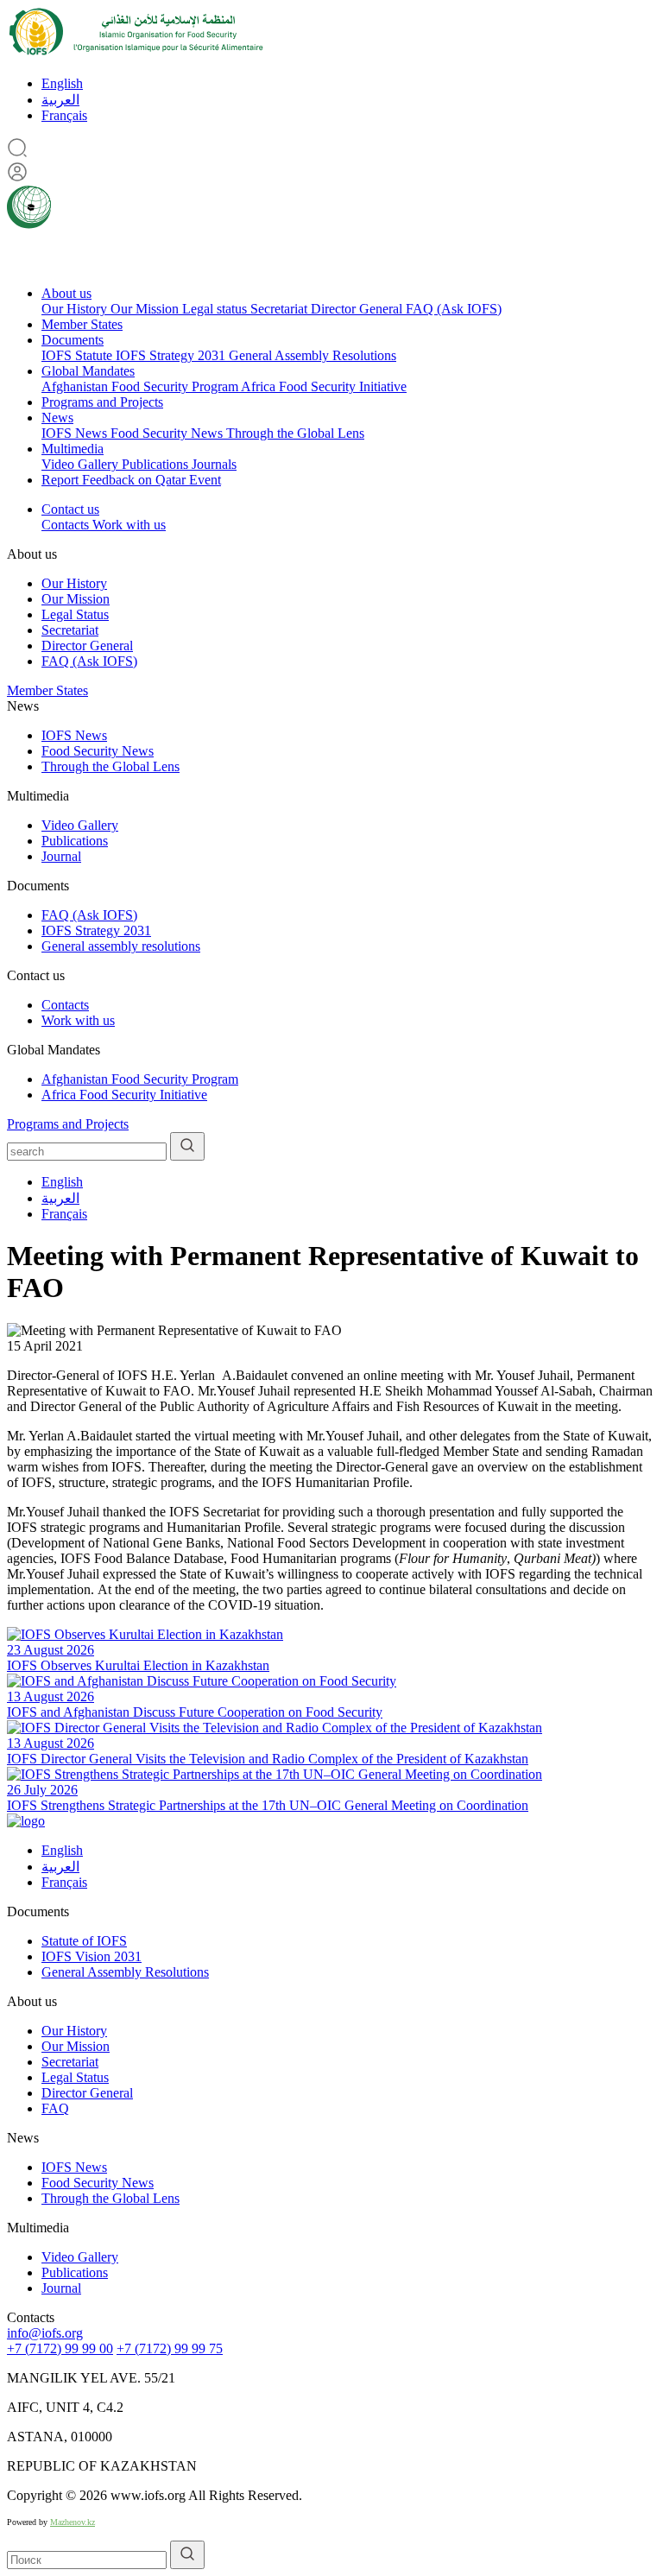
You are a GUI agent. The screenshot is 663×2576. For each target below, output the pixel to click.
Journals (214, 464)
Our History (76, 309)
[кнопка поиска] (187, 1146)
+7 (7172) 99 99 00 (60, 2348)
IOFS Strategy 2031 (172, 355)
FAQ (55, 2108)
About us (66, 293)
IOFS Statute (79, 355)
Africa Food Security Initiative (324, 386)
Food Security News (168, 433)
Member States (82, 324)
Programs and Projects (102, 402)
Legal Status (75, 614)
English (62, 83)
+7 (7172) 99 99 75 (170, 2348)
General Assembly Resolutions (313, 355)
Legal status (216, 309)
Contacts (67, 525)
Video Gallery (82, 464)
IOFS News (76, 433)
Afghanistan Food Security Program (141, 386)
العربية (60, 100)
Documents (73, 340)
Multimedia (73, 449)
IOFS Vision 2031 (92, 1956)
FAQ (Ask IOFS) (454, 309)
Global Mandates (88, 371)
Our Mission (146, 309)
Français (64, 115)
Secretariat (281, 309)
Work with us (129, 525)
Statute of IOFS (84, 1941)
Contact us (70, 509)
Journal (61, 856)
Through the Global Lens (295, 433)
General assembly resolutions (121, 946)
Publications (157, 464)
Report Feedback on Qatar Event (131, 480)
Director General (358, 309)
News (57, 418)
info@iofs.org (45, 2333)
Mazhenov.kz (73, 2522)
